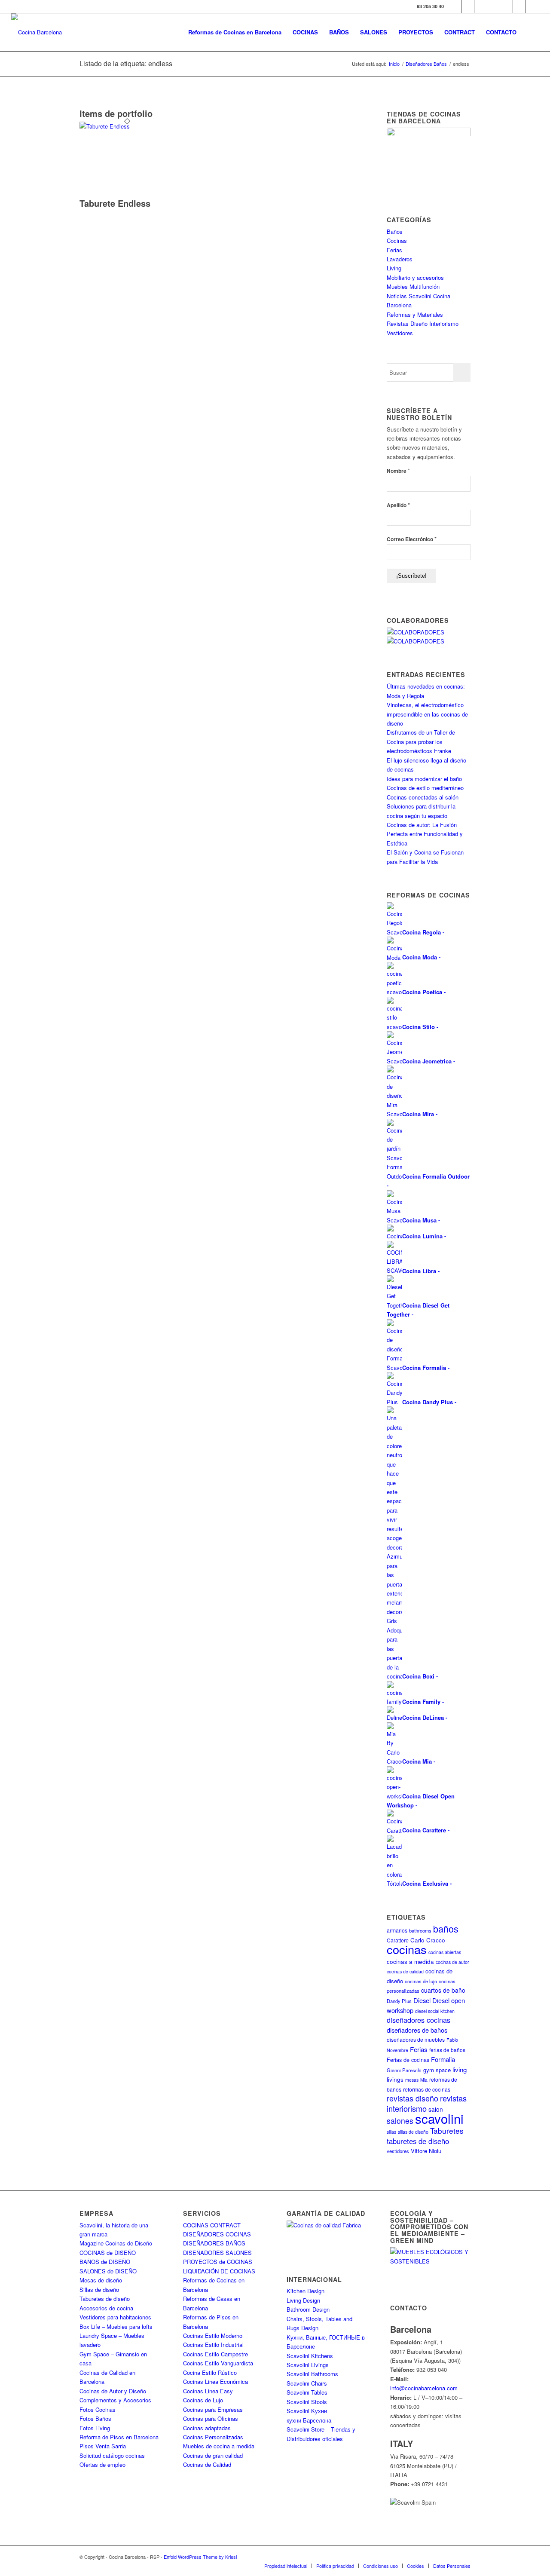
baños (446, 1928)
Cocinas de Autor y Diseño (113, 2391)
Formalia (443, 2059)
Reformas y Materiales (415, 314)
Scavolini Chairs (307, 2383)
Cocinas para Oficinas (211, 2418)
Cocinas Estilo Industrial (213, 2345)
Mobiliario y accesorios (415, 277)
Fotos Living (95, 2428)
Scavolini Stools (307, 2402)
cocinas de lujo (421, 1981)
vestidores (398, 2151)
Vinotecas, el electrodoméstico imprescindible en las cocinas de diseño (427, 714)
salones (400, 2121)
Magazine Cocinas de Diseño (116, 2243)
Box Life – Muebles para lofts (116, 2326)
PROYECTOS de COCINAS (218, 2262)
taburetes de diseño (418, 2141)
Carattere (398, 1940)
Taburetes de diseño (105, 2299)
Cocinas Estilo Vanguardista (218, 2363)
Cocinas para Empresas (213, 2409)
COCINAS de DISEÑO (108, 2253)
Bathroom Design (308, 2309)
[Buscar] (530, 32)
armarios (397, 1930)
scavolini (439, 2118)
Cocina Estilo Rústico (210, 2372)
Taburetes (447, 2130)
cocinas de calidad (405, 1971)
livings (395, 2079)
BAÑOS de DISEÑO (105, 2262)
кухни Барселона (309, 2420)
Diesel (422, 2000)
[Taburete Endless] (127, 126)
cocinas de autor (452, 1962)
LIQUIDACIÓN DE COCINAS (219, 2271)
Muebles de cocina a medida (219, 2446)
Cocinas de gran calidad (213, 2455)
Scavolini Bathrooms (312, 2374)
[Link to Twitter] (468, 6)
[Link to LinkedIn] (519, 6)
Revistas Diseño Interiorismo (423, 323)
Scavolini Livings (308, 2365)
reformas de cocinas (427, 2089)
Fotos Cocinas (98, 2409)
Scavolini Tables (307, 2392)
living (460, 2069)
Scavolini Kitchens (310, 2356)
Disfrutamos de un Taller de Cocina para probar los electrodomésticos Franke (421, 741)
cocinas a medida (410, 1962)
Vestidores (400, 333)
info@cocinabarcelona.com (424, 2388)
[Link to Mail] (532, 6)
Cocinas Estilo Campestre (215, 2354)
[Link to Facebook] (455, 6)
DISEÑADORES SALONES (217, 2253)
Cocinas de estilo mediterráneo (425, 788)
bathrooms (420, 1930)
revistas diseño (412, 2098)
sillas (391, 2132)
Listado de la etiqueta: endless (126, 63)
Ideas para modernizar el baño (424, 779)
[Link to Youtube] (493, 6)
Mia (424, 2080)
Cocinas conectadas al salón (423, 797)
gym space (437, 2070)
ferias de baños (447, 2050)
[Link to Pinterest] (506, 6)
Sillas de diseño (99, 2290)
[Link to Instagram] (481, 6)
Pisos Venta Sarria (103, 2446)
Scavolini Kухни (307, 2411)
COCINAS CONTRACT (212, 2225)
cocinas (407, 1949)
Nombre (398, 470)
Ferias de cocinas (408, 2060)
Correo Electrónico (412, 539)
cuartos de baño (443, 1990)
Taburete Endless (115, 203)
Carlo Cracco (428, 1940)
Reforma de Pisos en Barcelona (119, 2437)
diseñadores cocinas (419, 2020)
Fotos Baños (95, 2418)
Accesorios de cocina (106, 2308)
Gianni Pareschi (404, 2070)
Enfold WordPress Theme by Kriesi (200, 2557)
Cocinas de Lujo (203, 2400)
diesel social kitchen (435, 2011)
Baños (395, 231)
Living (394, 268)
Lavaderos (400, 259)
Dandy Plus (399, 2001)
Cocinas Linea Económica (215, 2381)
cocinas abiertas (445, 1952)
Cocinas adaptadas (207, 2428)
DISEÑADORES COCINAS (217, 2234)
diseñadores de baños (417, 2030)
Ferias (394, 250)
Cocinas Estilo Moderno (213, 2336)
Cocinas (397, 240)
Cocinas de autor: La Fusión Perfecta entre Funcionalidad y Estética (425, 834)
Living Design (303, 2300)
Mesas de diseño (101, 2280)
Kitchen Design (306, 2291)
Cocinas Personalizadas (213, 2437)
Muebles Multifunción (413, 286)
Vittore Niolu (426, 2151)
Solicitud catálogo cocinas (112, 2455)
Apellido (398, 505)
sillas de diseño (413, 2132)
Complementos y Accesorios (115, 2400)
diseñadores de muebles (416, 2039)
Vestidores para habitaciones (115, 2317)
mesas (412, 2080)
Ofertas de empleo (102, 2464)
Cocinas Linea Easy (208, 2391)
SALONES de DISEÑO (108, 2271)
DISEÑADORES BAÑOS (214, 2243)
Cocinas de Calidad (207, 2464)
